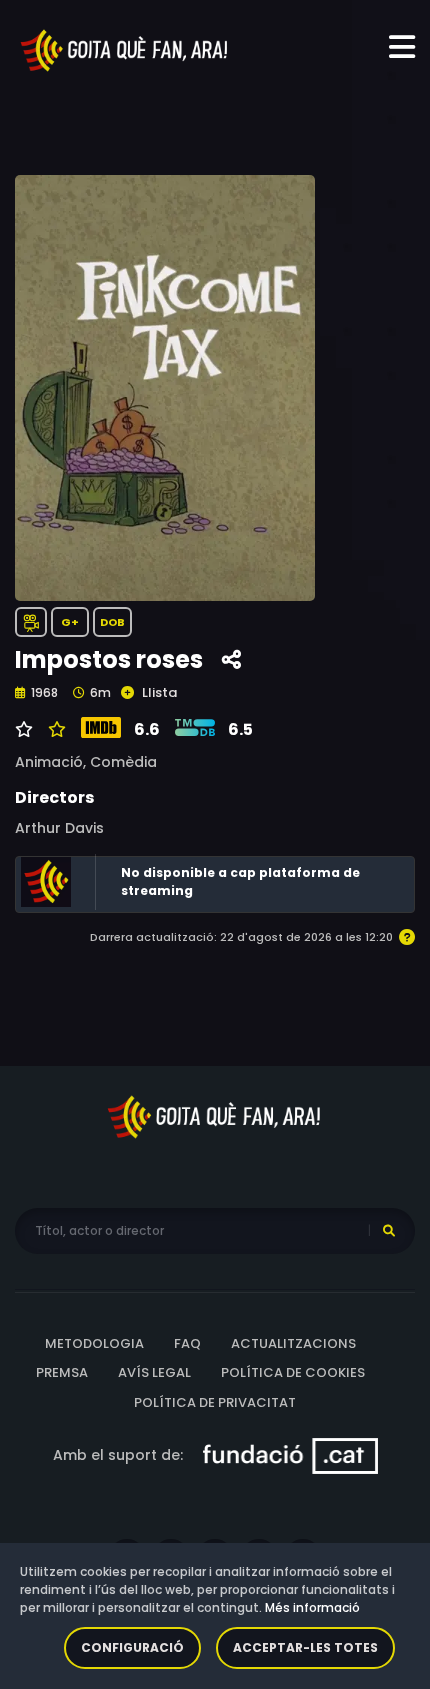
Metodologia (94, 1343)
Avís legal (154, 1372)
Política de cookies (293, 1372)
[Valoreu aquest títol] (54, 730)
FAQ (187, 1343)
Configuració (132, 1647)
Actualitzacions (293, 1343)
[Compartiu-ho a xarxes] (231, 660)
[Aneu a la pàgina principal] (125, 49)
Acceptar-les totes (305, 1647)
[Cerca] (389, 1231)
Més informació (312, 1607)
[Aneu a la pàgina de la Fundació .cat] (290, 1455)
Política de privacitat (215, 1402)
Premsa (62, 1372)
